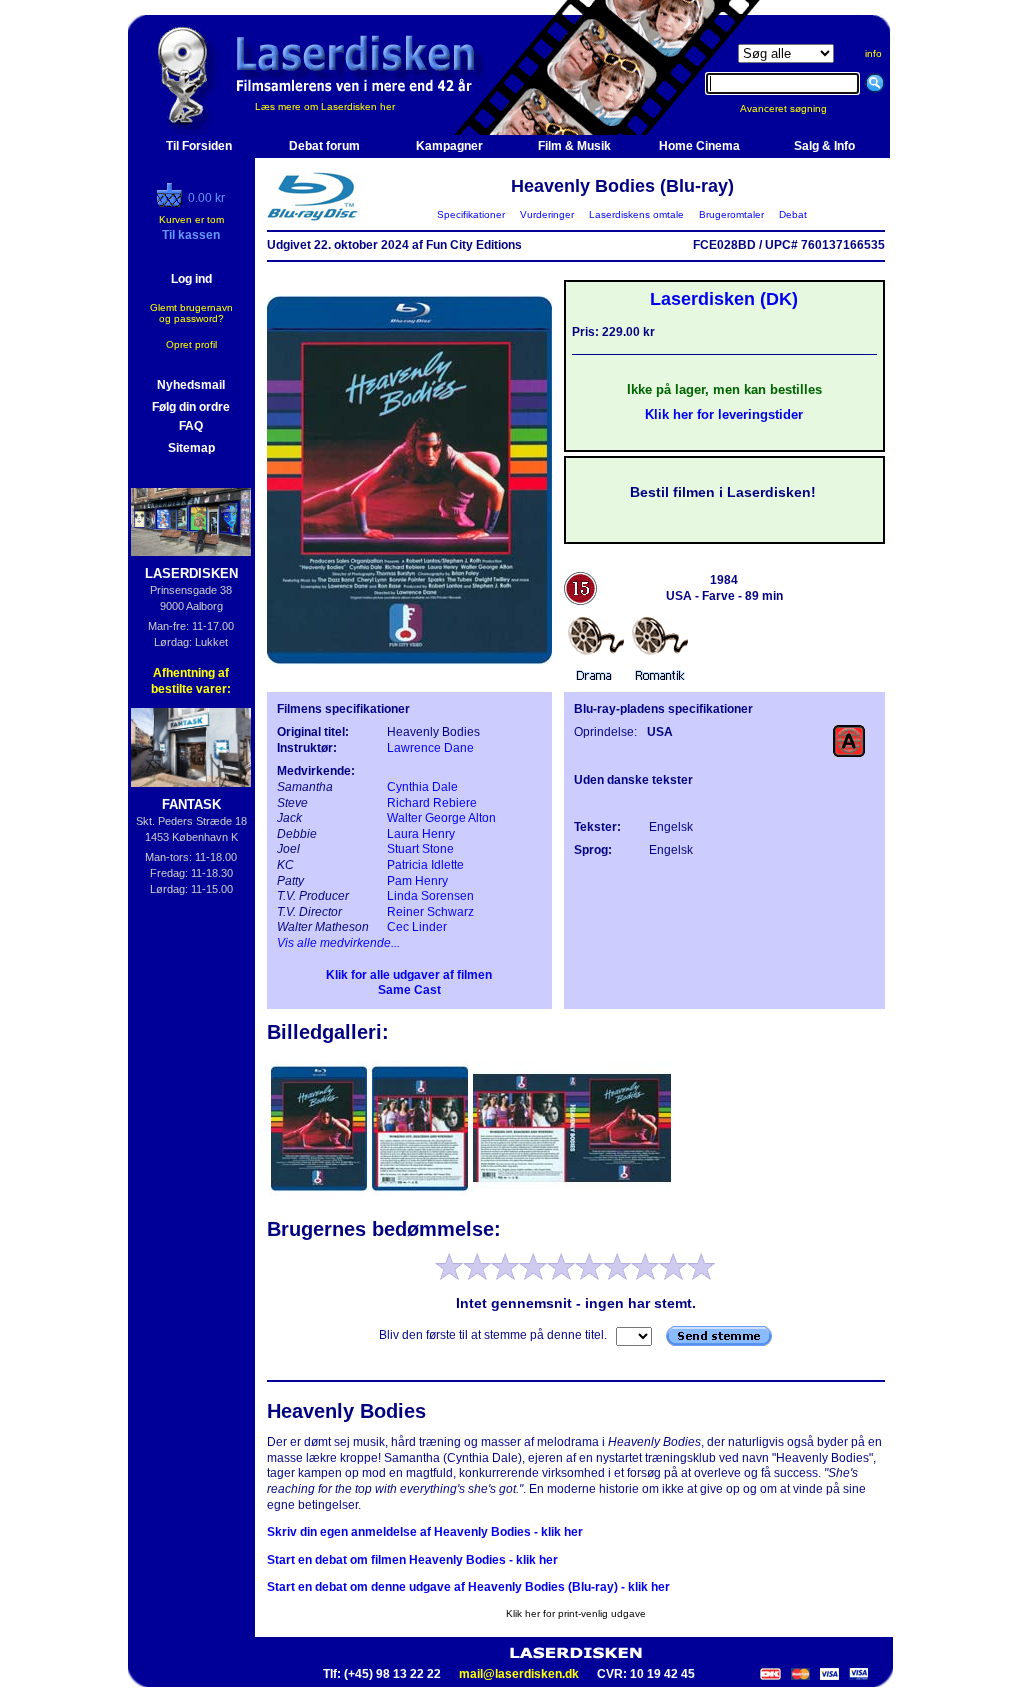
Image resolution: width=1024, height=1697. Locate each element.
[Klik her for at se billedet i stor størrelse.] (320, 1194)
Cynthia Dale (422, 787)
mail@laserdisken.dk (519, 1674)
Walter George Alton (441, 818)
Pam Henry (417, 881)
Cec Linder (417, 927)
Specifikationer (471, 214)
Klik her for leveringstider (724, 414)
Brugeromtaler (731, 214)
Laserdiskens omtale (636, 214)
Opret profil (191, 344)
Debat (793, 214)
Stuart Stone (420, 849)
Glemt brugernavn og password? (191, 313)
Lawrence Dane (430, 748)
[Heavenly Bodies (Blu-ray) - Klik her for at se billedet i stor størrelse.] (409, 676)
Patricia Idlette (425, 865)
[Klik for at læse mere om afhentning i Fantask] (191, 747)
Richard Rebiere (432, 803)
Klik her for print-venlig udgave (576, 1613)
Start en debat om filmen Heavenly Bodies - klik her (412, 1560)
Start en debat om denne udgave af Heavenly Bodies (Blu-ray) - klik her (468, 1587)
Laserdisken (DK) (724, 299)
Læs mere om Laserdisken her (325, 106)
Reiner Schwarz (430, 912)
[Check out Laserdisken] (172, 203)
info (873, 53)
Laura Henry (421, 834)
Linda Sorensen (430, 896)
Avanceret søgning (795, 108)
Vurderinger (547, 214)
